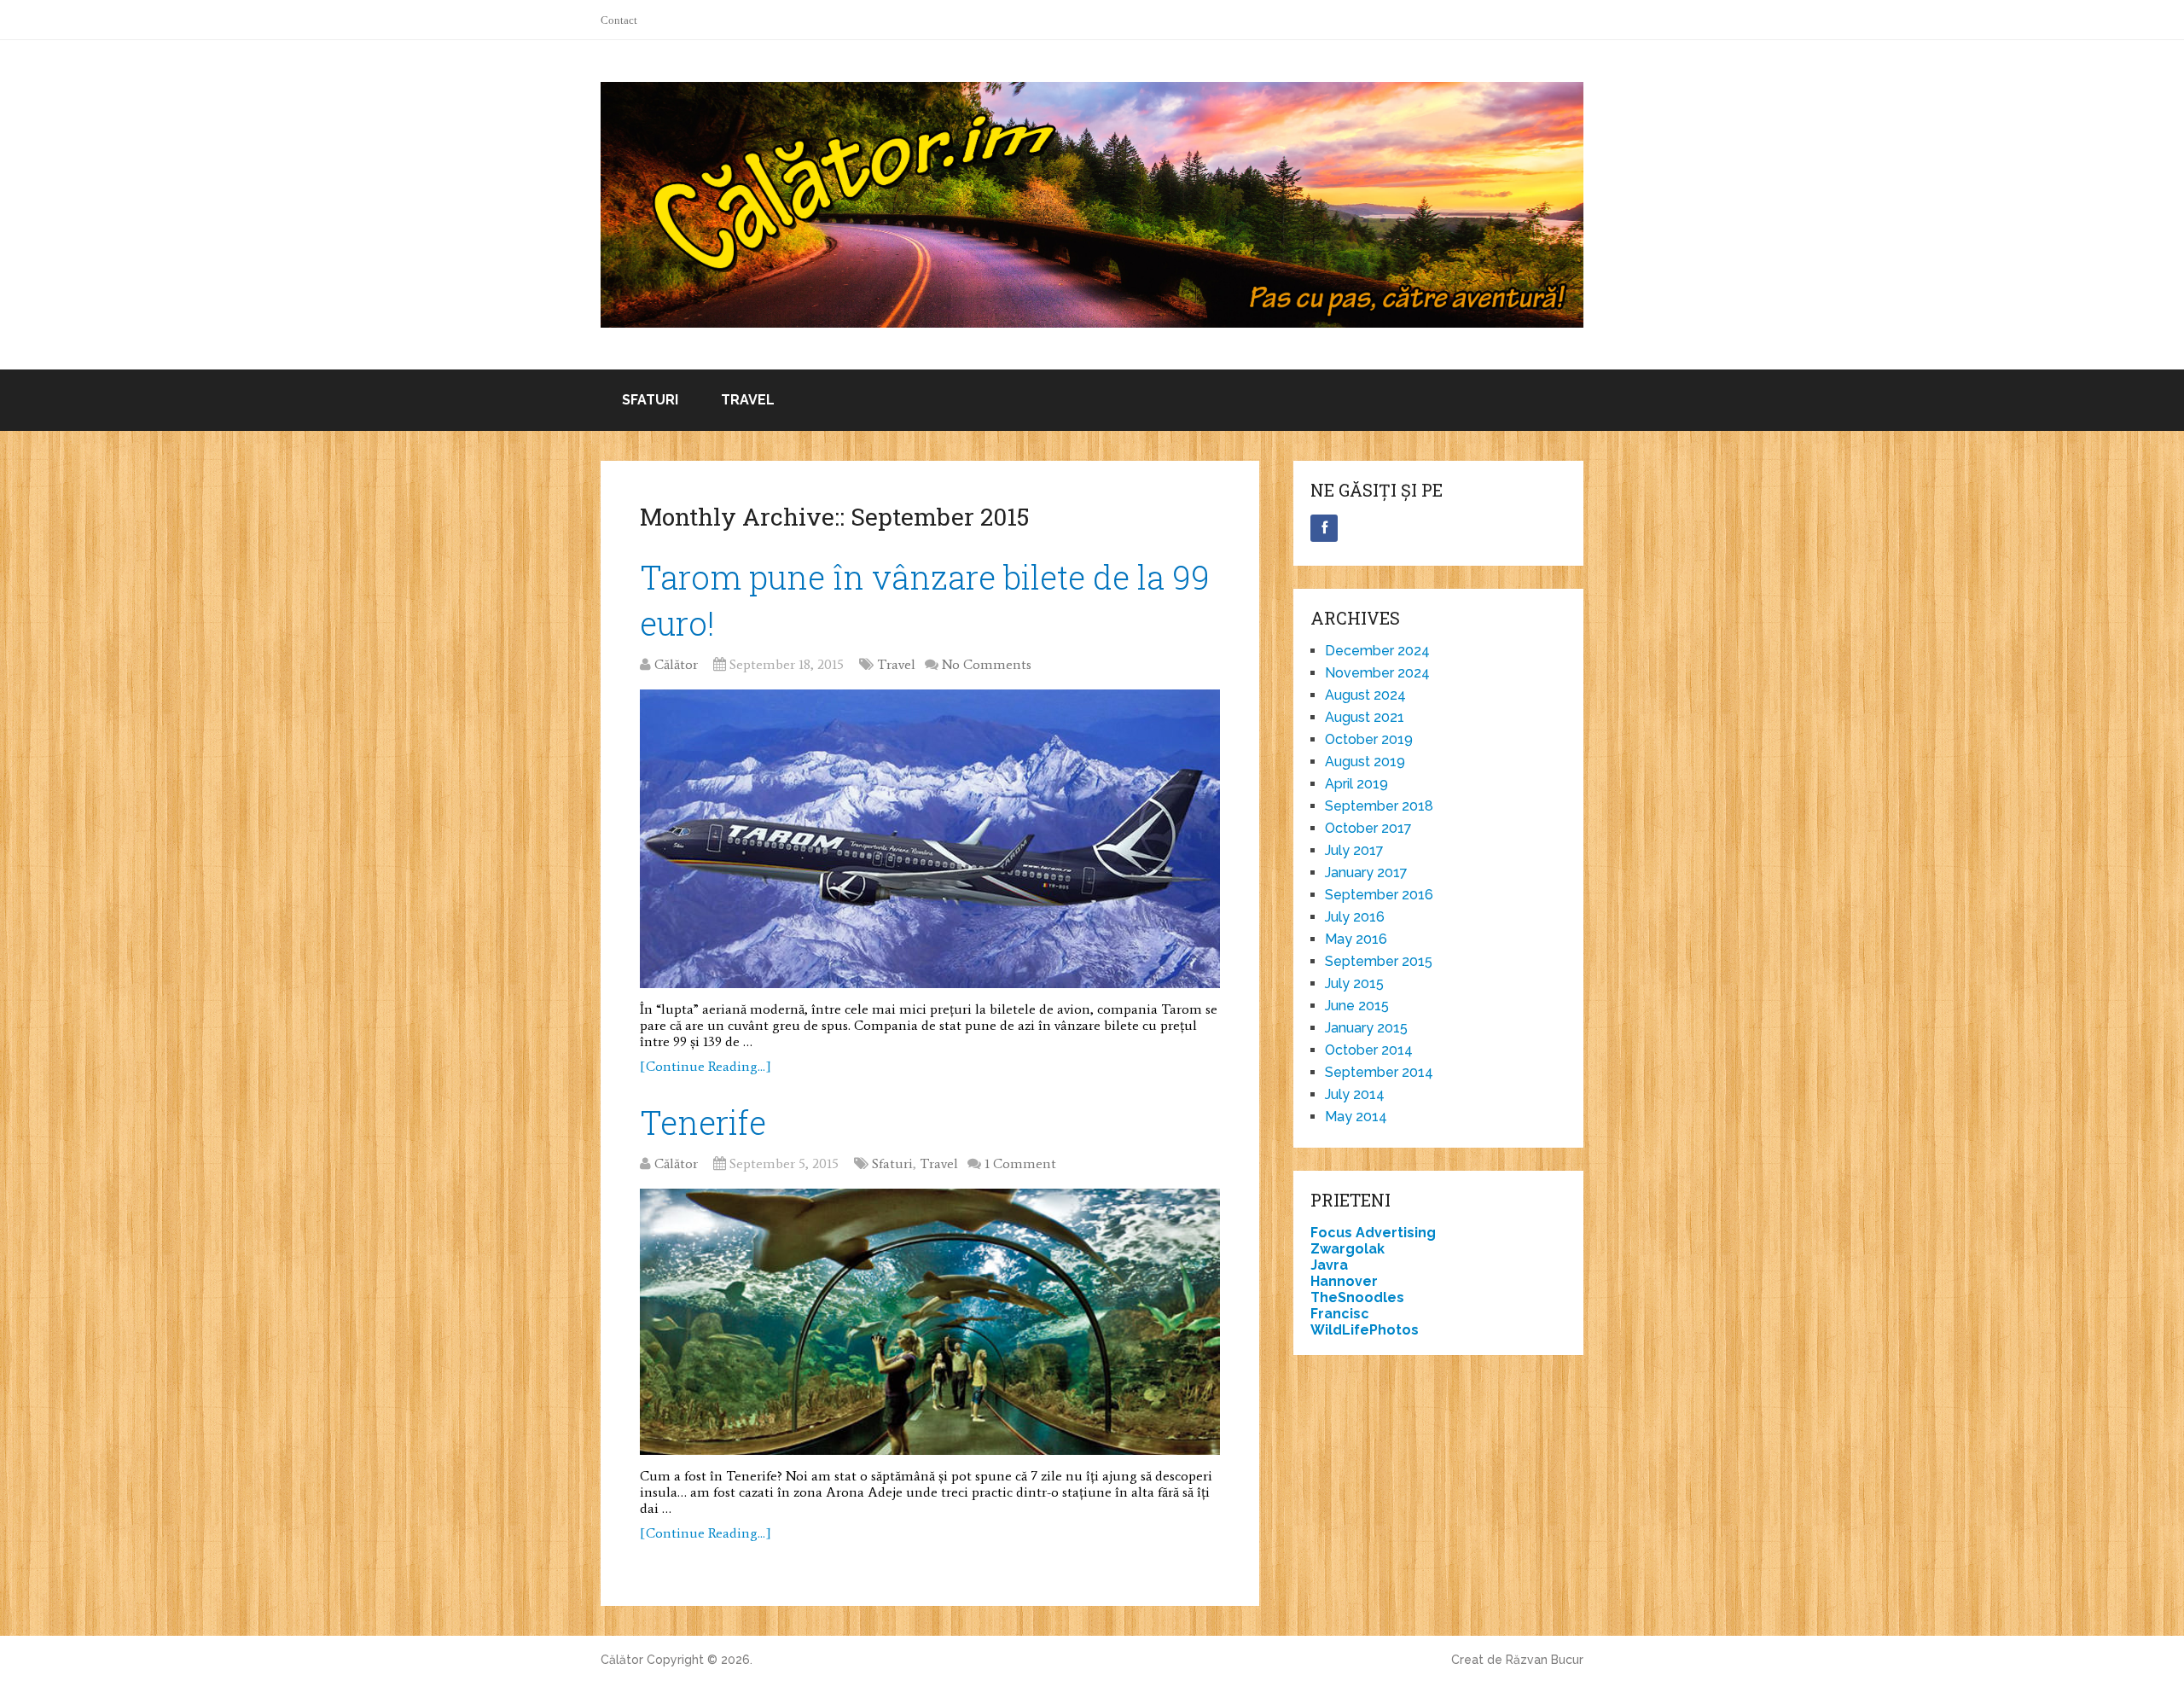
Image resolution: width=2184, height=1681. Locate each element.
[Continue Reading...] (706, 1066)
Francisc (1340, 1314)
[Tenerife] (930, 1322)
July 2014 (1355, 1094)
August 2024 (1365, 695)
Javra (1329, 1265)
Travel (748, 400)
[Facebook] (1324, 528)
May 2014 (1356, 1117)
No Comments (987, 664)
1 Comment (1020, 1163)
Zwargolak (1348, 1249)
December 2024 (1377, 651)
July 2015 (1354, 983)
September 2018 (1379, 806)
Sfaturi (650, 400)
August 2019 (1365, 762)
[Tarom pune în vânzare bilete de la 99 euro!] (930, 839)
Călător (676, 664)
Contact (619, 20)
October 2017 (1368, 828)
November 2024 (1377, 673)
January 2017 (1366, 872)
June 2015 (1357, 1006)
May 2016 (1356, 939)
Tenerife (703, 1122)
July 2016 (1355, 917)
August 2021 (1365, 717)
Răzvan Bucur (1545, 1660)
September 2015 (1379, 961)
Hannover (1344, 1281)
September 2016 (1379, 895)
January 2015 (1366, 1028)
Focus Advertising (1373, 1233)
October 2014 (1369, 1050)
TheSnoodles (1357, 1297)
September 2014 (1379, 1072)
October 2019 (1369, 739)
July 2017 (1354, 850)
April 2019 (1356, 784)
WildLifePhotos (1365, 1330)
